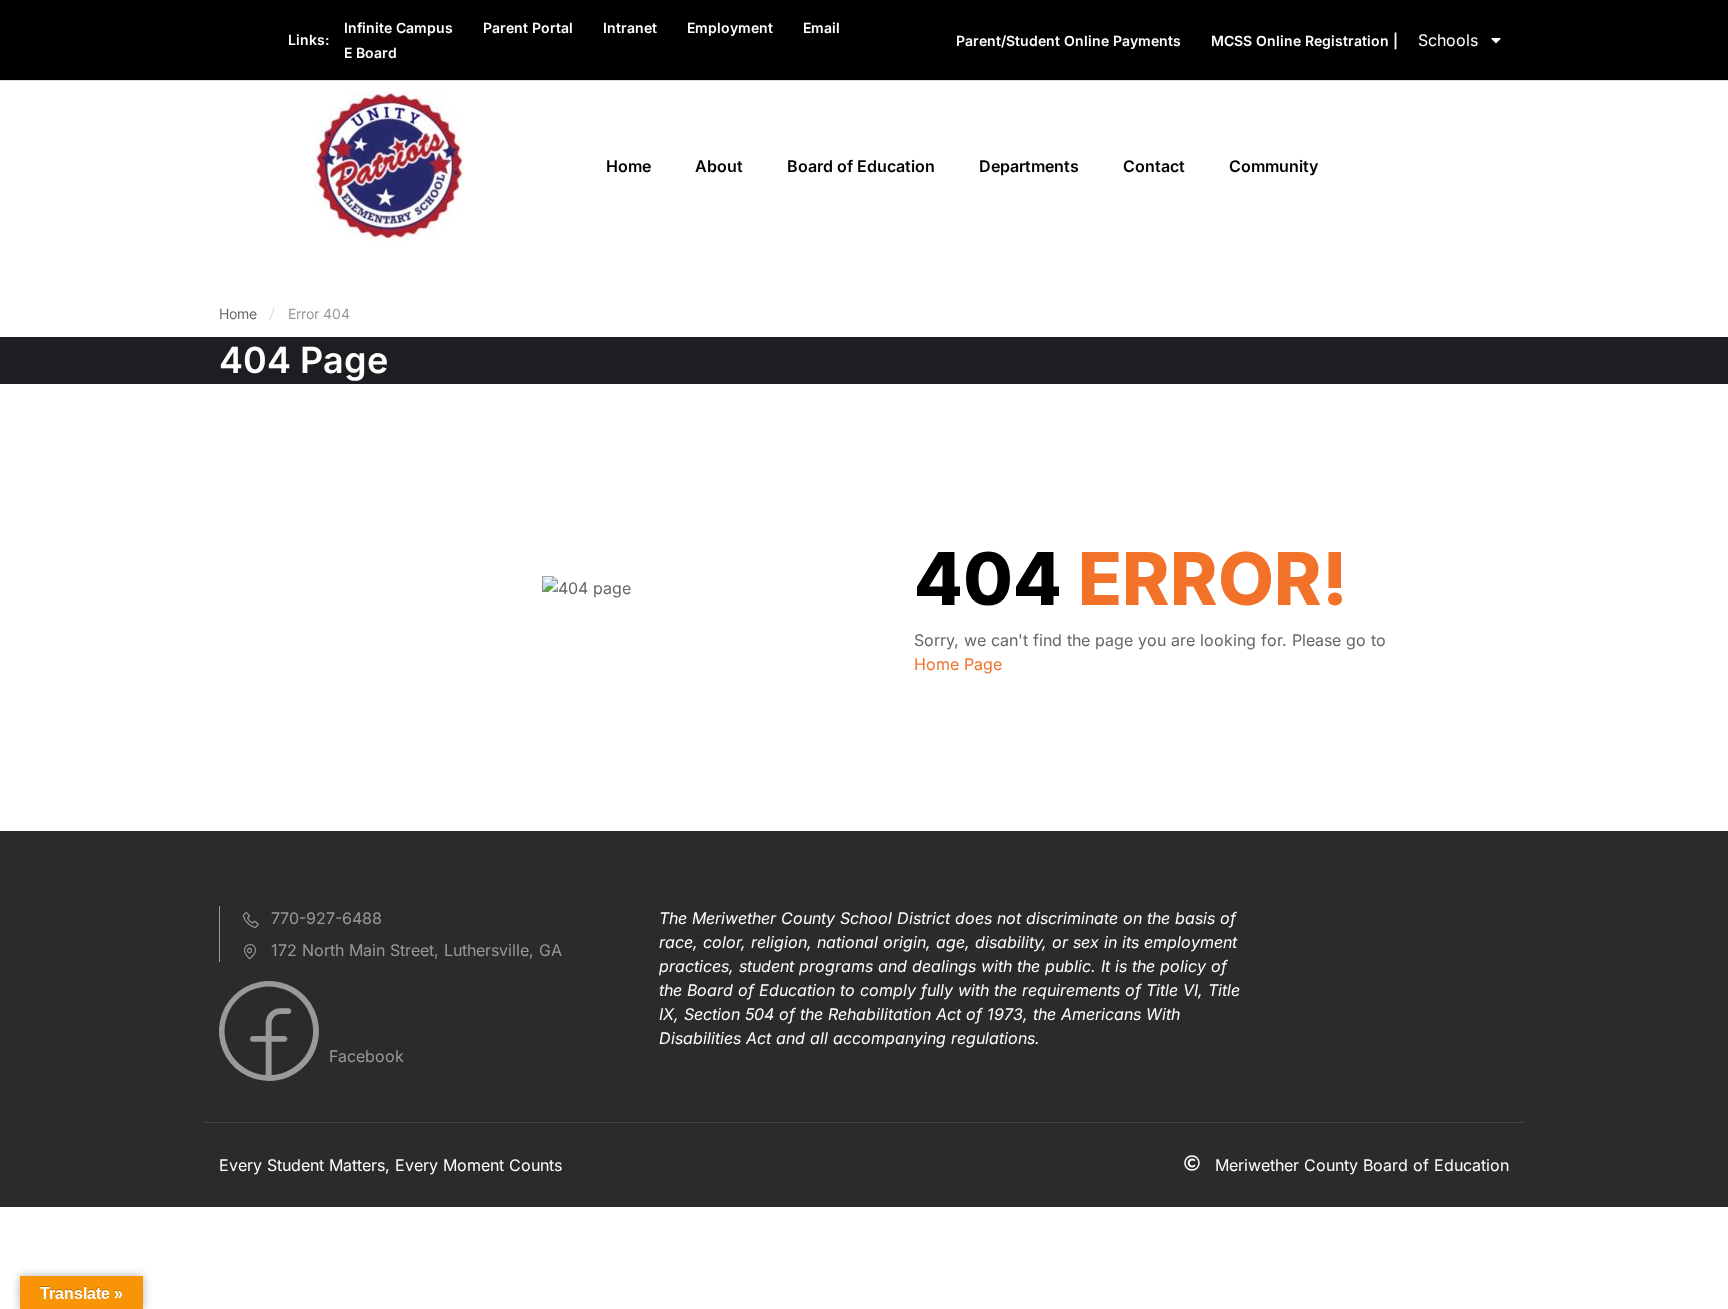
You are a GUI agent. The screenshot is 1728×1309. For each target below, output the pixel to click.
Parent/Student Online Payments (1068, 40)
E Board (370, 52)
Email (821, 27)
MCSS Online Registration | (1304, 40)
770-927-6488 (326, 918)
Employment (730, 27)
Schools (1448, 40)
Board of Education (861, 166)
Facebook (364, 1056)
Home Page (958, 664)
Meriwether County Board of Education (1362, 1165)
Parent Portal (528, 27)
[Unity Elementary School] (389, 164)
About (719, 166)
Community (1273, 166)
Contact (1154, 166)
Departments (1029, 166)
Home (628, 166)
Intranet (630, 27)
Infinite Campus (398, 27)
